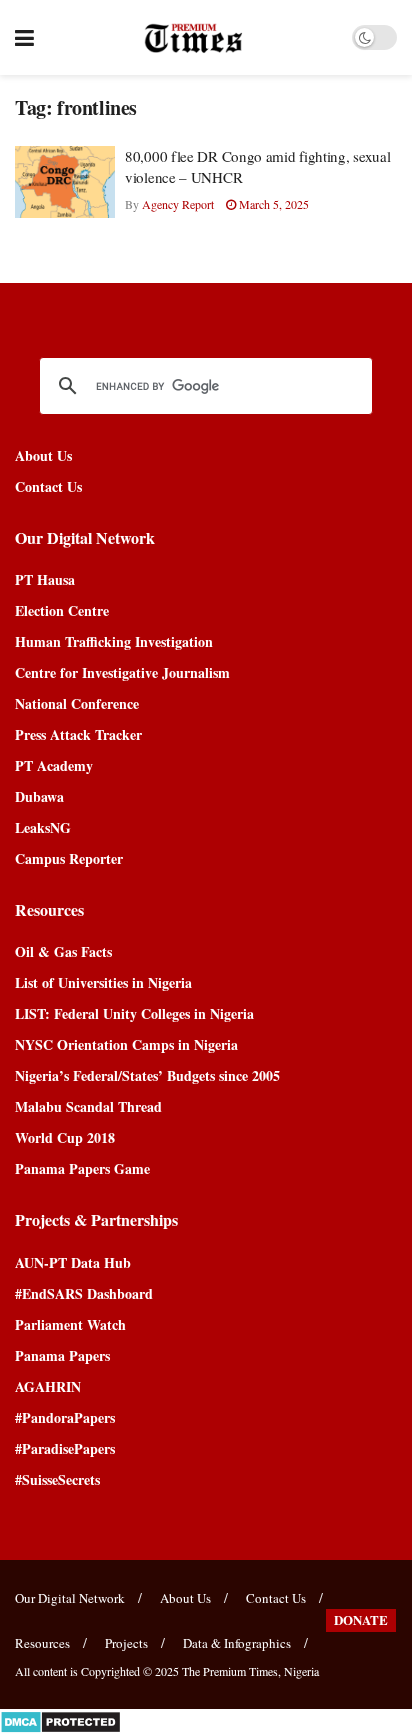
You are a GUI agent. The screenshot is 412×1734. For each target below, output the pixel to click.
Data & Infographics (237, 1643)
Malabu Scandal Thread (88, 1106)
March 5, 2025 (272, 204)
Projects (126, 1643)
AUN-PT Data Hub (73, 1262)
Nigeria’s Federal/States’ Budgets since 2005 (147, 1075)
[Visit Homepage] (193, 38)
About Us (43, 455)
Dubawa (39, 796)
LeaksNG (43, 827)
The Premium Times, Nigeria (250, 1671)
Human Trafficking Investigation (114, 641)
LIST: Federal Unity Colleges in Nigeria (134, 1013)
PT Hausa (45, 579)
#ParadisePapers (65, 1448)
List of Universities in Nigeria (103, 982)
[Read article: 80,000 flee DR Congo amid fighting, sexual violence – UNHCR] (65, 182)
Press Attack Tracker (78, 734)
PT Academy (54, 765)
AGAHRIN (48, 1386)
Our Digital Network (70, 1598)
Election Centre (62, 610)
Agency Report (178, 204)
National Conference (77, 703)
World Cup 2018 (65, 1137)
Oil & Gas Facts (63, 951)
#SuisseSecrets (57, 1479)
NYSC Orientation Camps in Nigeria (126, 1044)
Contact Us (48, 486)
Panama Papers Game (82, 1168)
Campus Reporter (69, 858)
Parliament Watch (70, 1324)
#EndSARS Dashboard (84, 1293)
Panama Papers (62, 1355)
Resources (42, 1643)
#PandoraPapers (65, 1417)
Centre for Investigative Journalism (122, 672)
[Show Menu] (24, 37)
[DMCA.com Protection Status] (60, 1719)
